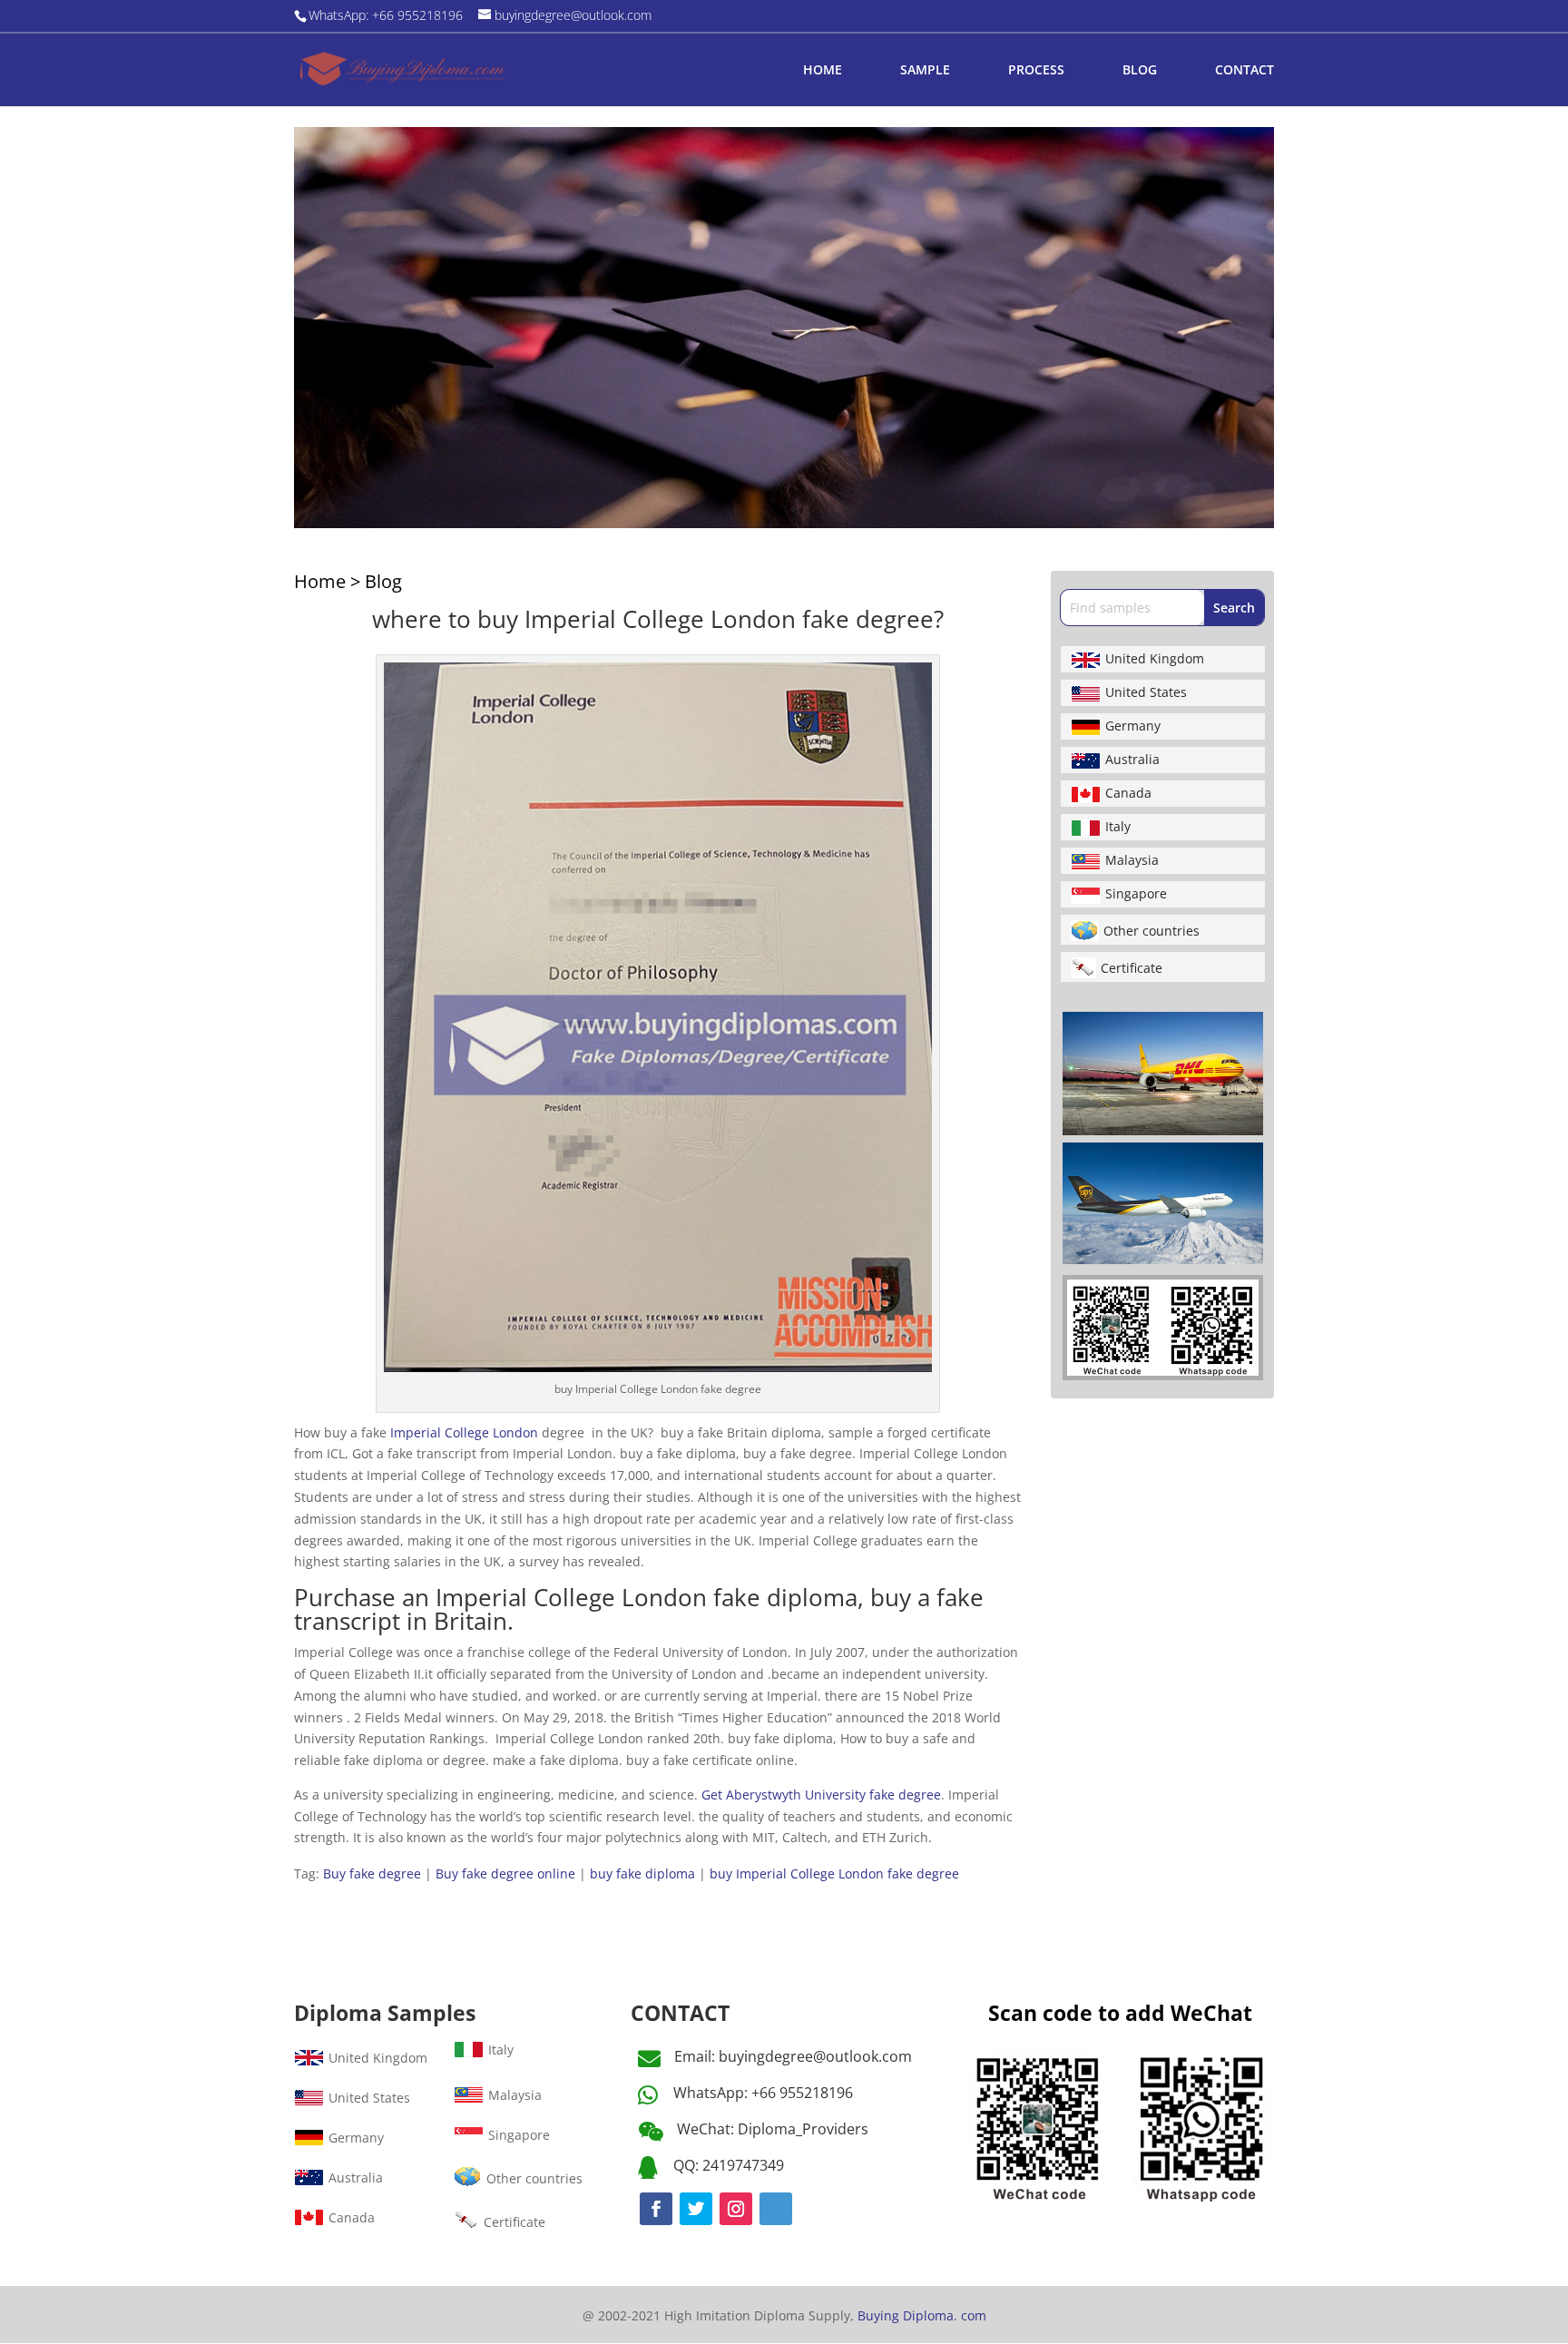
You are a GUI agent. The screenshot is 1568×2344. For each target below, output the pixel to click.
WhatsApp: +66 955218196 (763, 2093)
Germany (1133, 726)
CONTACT (1245, 71)
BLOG (1140, 71)
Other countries (1151, 931)
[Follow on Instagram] (736, 2209)
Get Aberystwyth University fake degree (821, 1795)
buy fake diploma (642, 1873)
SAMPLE (925, 71)
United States (1146, 692)
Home (320, 581)
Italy (1118, 826)
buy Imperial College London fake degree (834, 1873)
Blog (383, 581)
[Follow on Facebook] (656, 2209)
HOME (823, 71)
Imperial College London (464, 1432)
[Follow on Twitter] (696, 2209)
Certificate (1132, 968)
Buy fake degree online (505, 1873)
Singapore (1136, 893)
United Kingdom (1155, 658)
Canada (1128, 793)
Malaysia (1132, 860)
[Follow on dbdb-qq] (776, 2209)
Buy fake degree (372, 1873)
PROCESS (1036, 71)
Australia (1132, 759)
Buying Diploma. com (922, 2315)
